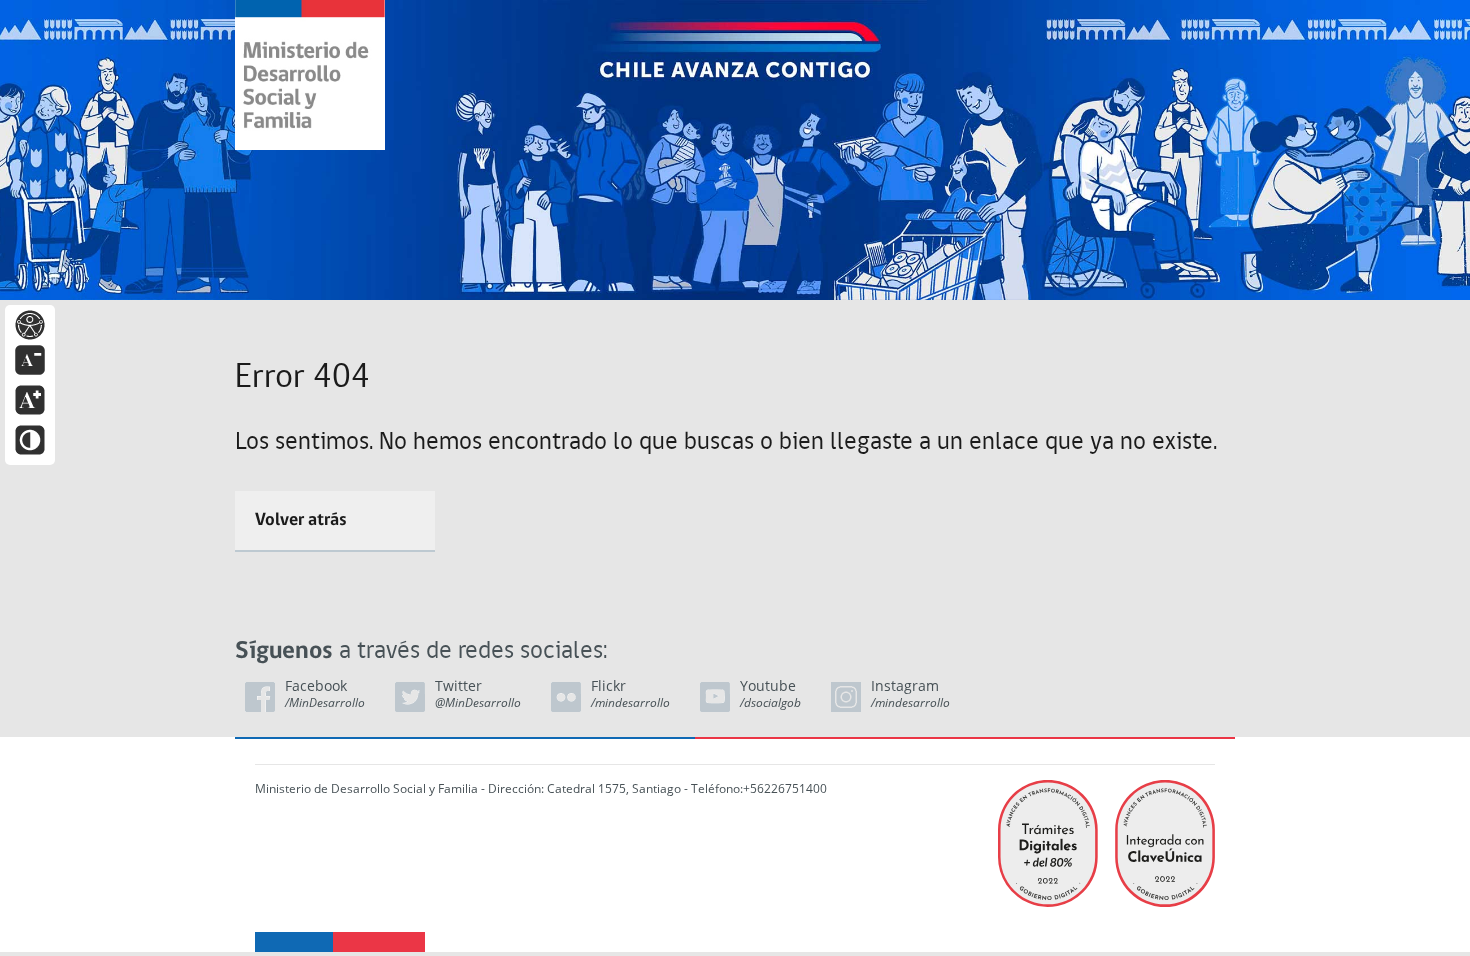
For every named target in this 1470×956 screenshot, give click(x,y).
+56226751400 (785, 788)
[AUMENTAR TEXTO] (30, 398)
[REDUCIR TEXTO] (30, 358)
